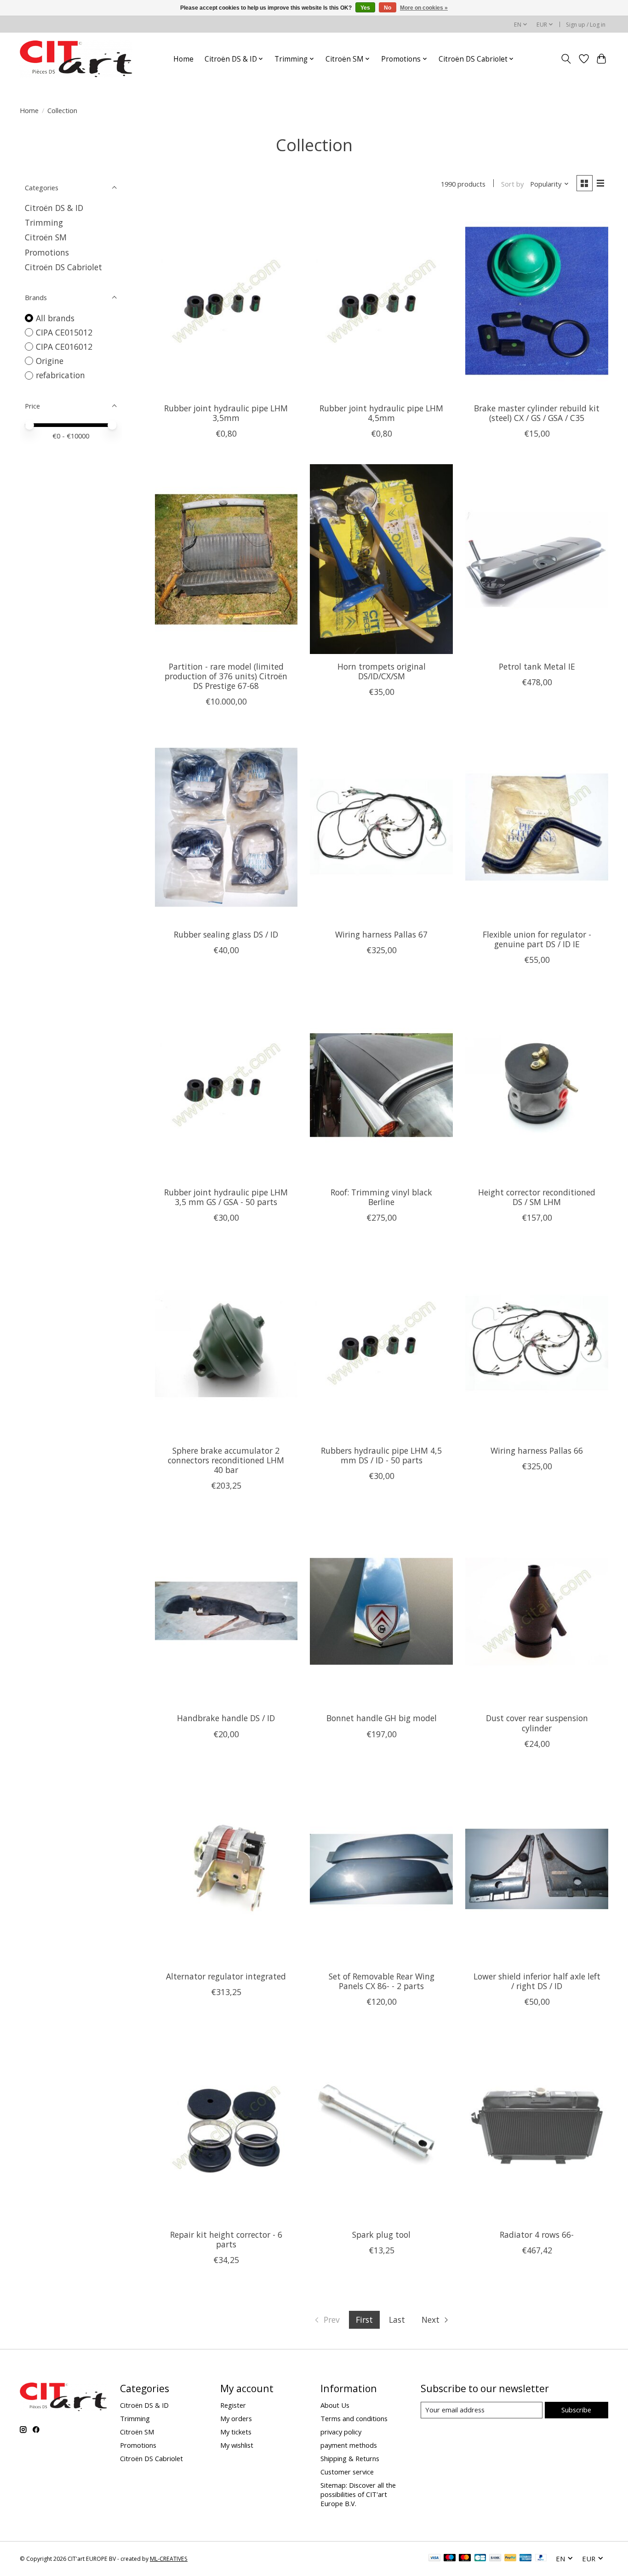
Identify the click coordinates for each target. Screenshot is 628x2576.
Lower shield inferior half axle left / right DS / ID (537, 1981)
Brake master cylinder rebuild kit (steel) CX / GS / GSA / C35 (537, 413)
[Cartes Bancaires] (480, 2559)
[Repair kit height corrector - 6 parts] (226, 2127)
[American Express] (525, 2559)
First (364, 2320)
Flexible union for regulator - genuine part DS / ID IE (537, 939)
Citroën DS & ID (54, 208)
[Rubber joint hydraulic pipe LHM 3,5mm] (226, 301)
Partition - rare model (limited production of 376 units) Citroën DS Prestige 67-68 (226, 676)
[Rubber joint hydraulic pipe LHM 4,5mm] (381, 301)
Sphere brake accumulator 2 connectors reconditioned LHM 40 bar (226, 1460)
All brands (55, 318)
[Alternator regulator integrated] (226, 1869)
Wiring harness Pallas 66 (537, 1450)
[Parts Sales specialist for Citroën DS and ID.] (76, 59)
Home (183, 59)
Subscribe (576, 2410)
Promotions (47, 252)
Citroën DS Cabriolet (63, 267)
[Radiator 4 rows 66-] (537, 2127)
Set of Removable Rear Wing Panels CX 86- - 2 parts (382, 1981)
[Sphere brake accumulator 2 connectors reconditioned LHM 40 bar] (226, 1343)
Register (233, 2405)
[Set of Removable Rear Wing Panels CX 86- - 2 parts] (381, 1869)
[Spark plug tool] (381, 2127)
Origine (50, 361)
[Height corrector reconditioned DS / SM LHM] (537, 1085)
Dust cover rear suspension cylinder (537, 1723)
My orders (236, 2418)
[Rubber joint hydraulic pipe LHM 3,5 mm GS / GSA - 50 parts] (226, 1085)
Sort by (512, 184)
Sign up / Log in (586, 25)
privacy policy (341, 2432)
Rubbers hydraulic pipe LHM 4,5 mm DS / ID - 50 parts (381, 1455)
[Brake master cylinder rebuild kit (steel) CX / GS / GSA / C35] (537, 301)
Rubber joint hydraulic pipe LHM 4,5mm (381, 413)
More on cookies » (424, 8)
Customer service (347, 2472)
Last (397, 2320)
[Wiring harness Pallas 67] (381, 827)
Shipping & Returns (350, 2458)
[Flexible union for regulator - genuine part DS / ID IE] (537, 827)
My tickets (236, 2432)
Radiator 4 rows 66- (537, 2235)
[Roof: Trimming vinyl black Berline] (381, 1085)
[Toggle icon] (566, 59)
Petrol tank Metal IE (537, 666)
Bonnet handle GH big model (382, 1718)
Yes (365, 8)
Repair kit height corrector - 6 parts (226, 2239)
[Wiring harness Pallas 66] (537, 1343)
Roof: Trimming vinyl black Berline (381, 1197)
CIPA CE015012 (64, 332)
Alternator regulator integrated (226, 1976)
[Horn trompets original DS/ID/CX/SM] (381, 559)
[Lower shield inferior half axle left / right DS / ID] (537, 1869)
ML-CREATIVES (169, 2559)
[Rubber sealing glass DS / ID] (226, 827)
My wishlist (237, 2445)
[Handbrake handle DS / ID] (226, 1611)
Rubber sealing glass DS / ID (226, 934)
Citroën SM (46, 237)
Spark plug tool (381, 2235)
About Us (335, 2405)
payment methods (349, 2445)
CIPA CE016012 (64, 347)
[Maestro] (450, 2559)
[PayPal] (510, 2559)
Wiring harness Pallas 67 (381, 934)
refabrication (60, 375)
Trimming (44, 222)
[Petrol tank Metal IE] (537, 559)
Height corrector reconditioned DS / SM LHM (537, 1197)
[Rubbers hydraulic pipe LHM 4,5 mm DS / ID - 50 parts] (381, 1343)
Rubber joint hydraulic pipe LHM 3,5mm (226, 413)
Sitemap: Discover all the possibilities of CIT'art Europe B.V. (358, 2494)
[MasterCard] (465, 2559)
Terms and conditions (354, 2418)
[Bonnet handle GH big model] (381, 1611)
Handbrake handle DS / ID (226, 1718)
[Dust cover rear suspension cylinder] (537, 1611)
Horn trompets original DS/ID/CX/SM (382, 671)
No (388, 8)
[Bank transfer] (495, 2559)
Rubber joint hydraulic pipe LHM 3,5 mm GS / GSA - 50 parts (226, 1197)
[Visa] (434, 2559)
